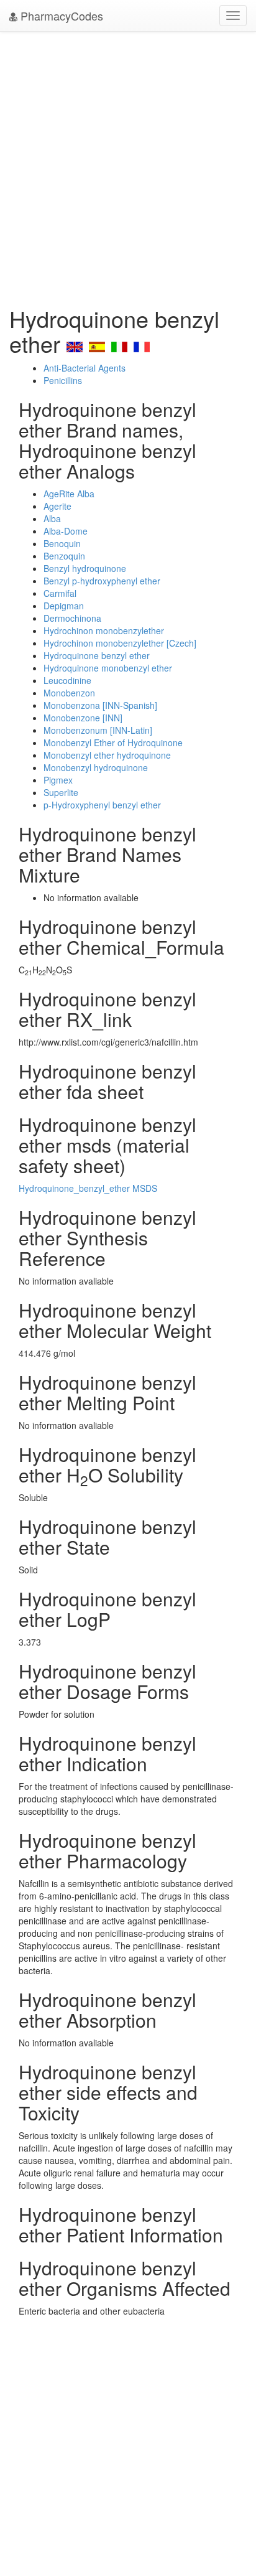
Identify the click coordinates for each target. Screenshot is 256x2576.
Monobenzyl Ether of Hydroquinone (113, 742)
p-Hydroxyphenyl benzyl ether (102, 805)
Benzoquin (64, 556)
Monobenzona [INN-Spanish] (100, 705)
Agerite (57, 506)
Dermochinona (72, 618)
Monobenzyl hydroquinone (96, 767)
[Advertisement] (128, 166)
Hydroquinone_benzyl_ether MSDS (88, 1188)
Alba (52, 518)
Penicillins (63, 380)
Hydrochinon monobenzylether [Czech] (120, 643)
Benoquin (62, 543)
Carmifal (60, 593)
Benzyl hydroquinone (85, 568)
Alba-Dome (66, 531)
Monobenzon (69, 693)
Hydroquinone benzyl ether (97, 655)
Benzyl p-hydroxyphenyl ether (102, 581)
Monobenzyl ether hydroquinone (107, 755)
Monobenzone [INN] (83, 718)
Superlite (61, 792)
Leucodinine (67, 680)
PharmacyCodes (60, 16)
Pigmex (58, 780)
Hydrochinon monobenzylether (104, 630)
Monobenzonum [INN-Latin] (98, 730)
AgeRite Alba (69, 494)
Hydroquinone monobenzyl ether (108, 668)
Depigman (64, 606)
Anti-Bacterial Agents (85, 368)
